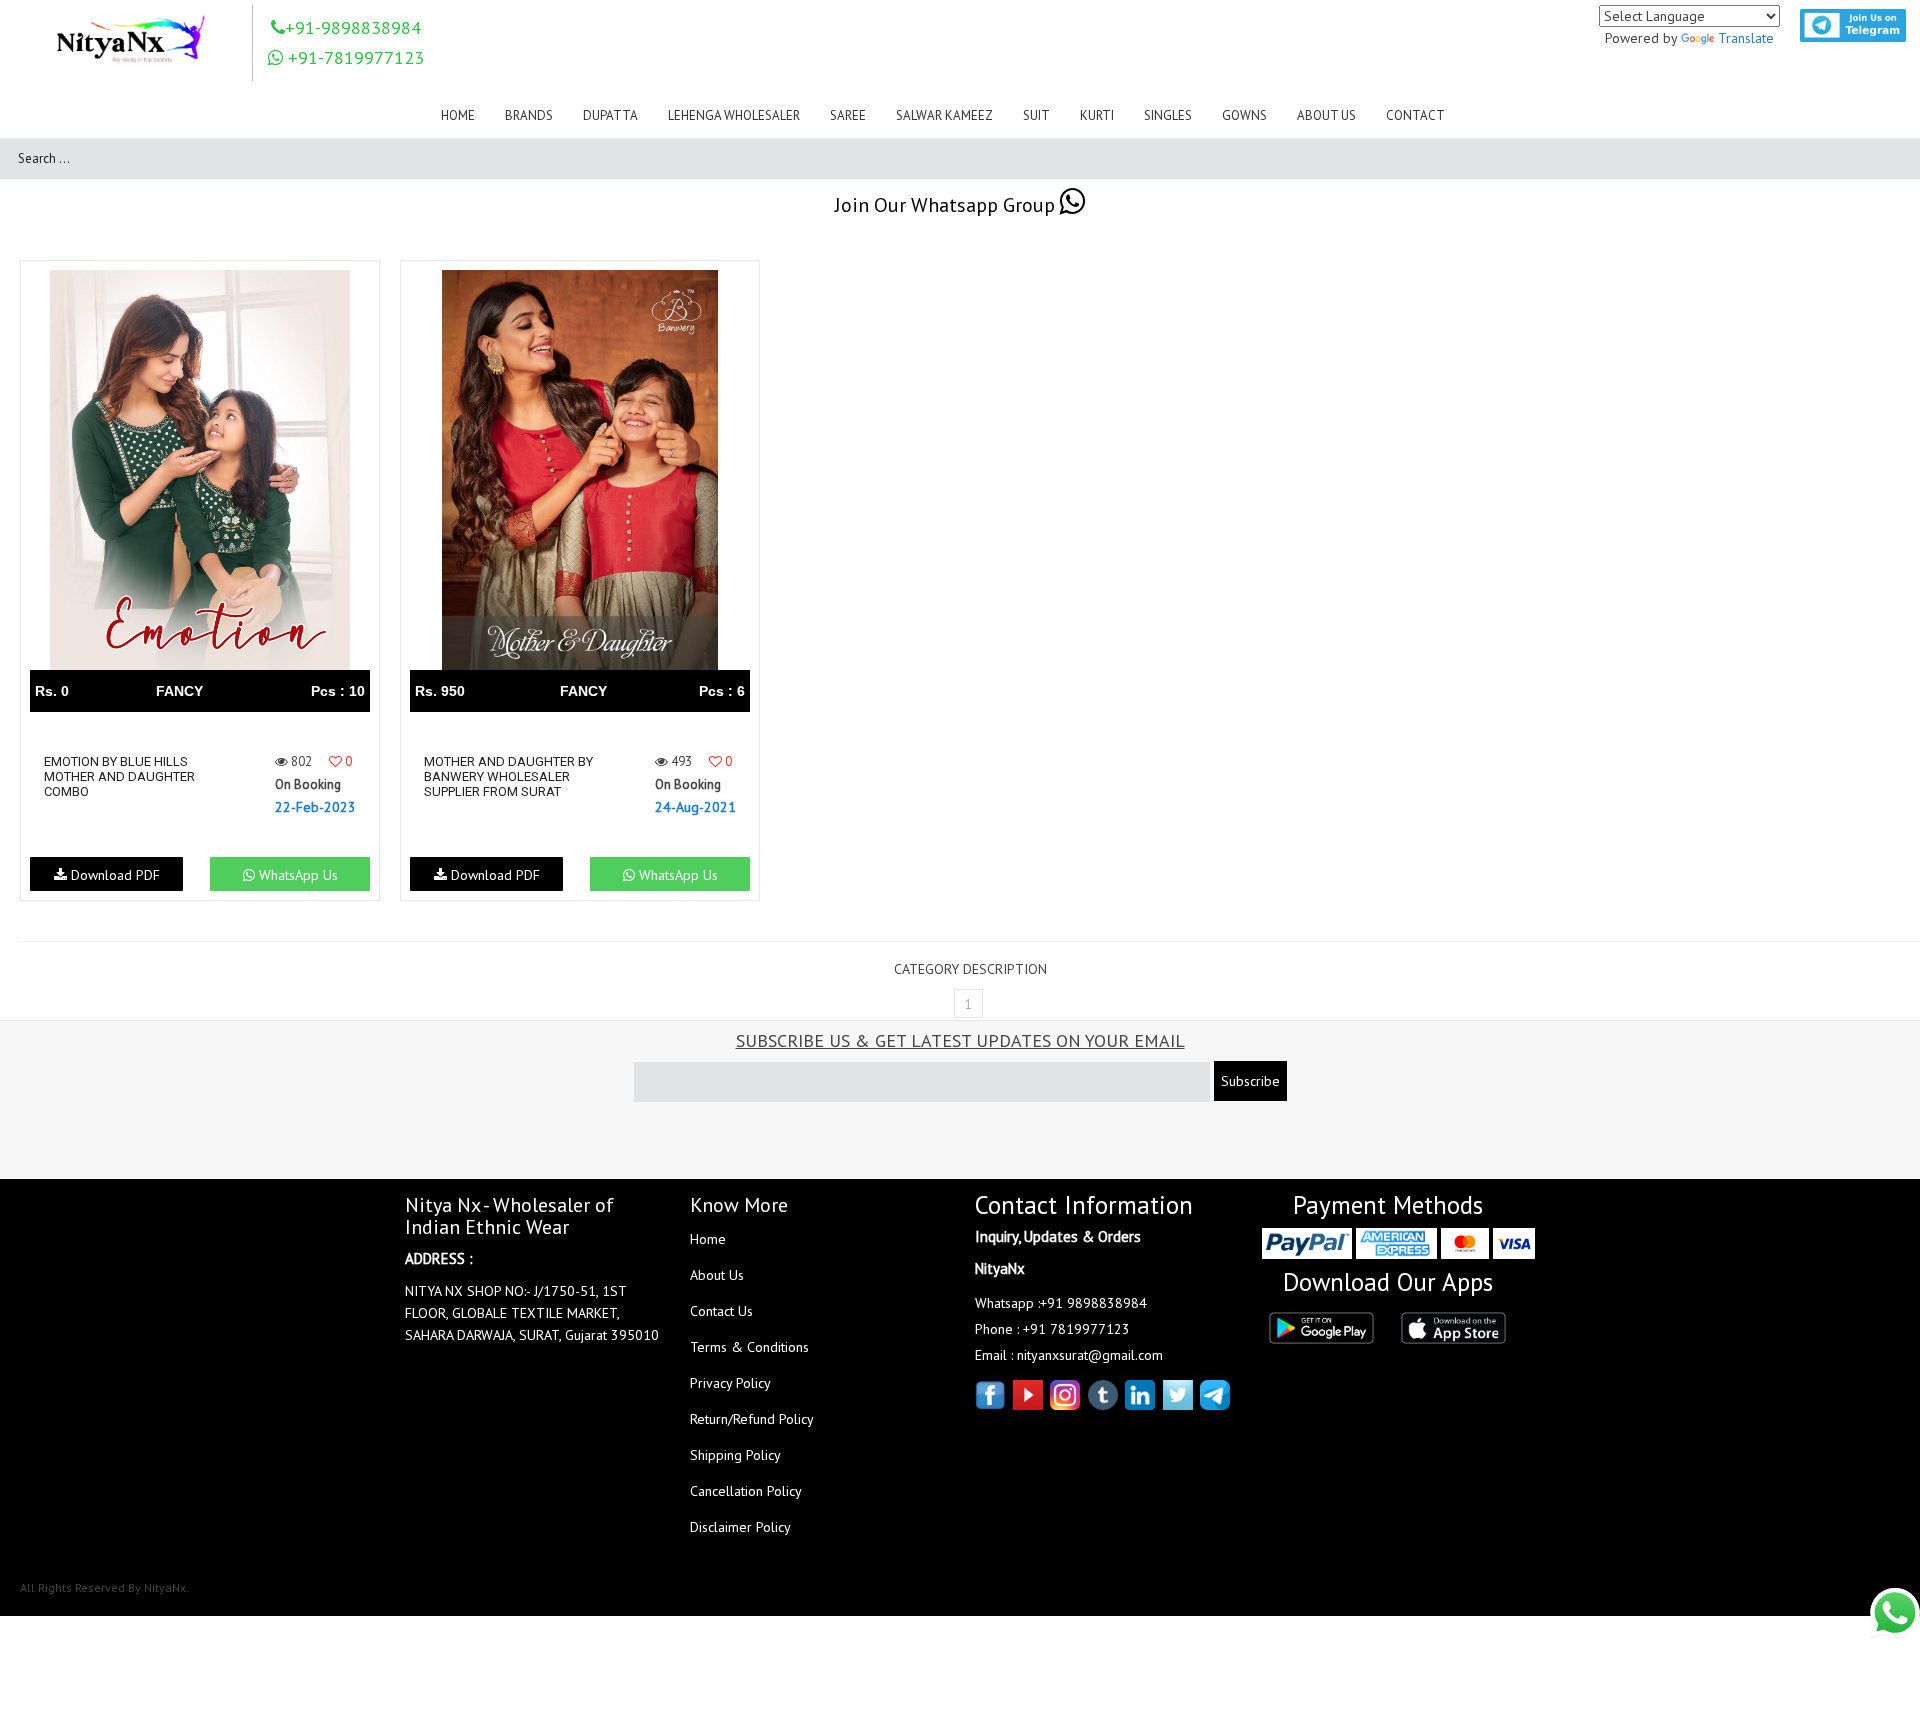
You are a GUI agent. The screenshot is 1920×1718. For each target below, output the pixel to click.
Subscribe (1250, 1081)
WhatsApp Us (296, 875)
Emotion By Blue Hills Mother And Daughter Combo (119, 776)
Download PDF (113, 875)
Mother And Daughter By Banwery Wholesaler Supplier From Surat (508, 776)
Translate (1746, 38)
